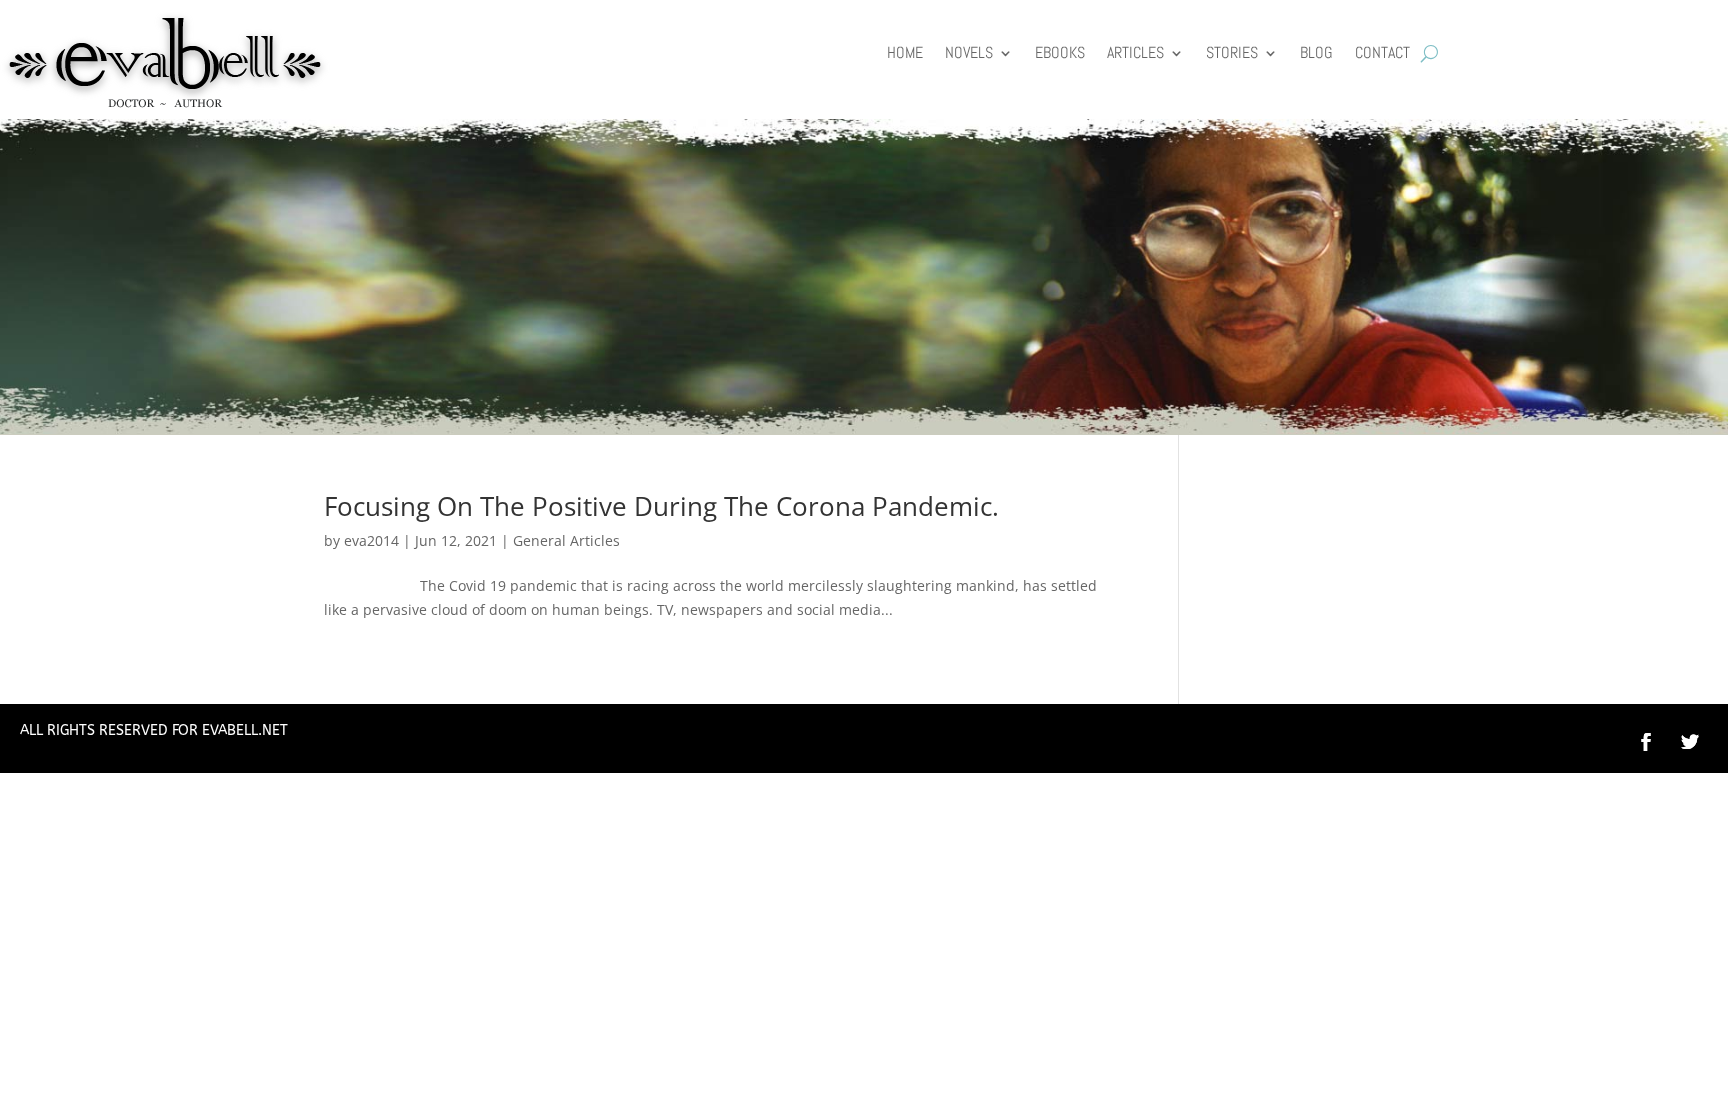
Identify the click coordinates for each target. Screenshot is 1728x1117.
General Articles (566, 540)
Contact (1382, 54)
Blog (1316, 54)
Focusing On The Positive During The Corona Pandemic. (661, 506)
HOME (905, 54)
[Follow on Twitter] (1700, 742)
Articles (1135, 54)
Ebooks (1060, 54)
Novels (969, 54)
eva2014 (371, 540)
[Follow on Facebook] (1646, 742)
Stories (1232, 54)
